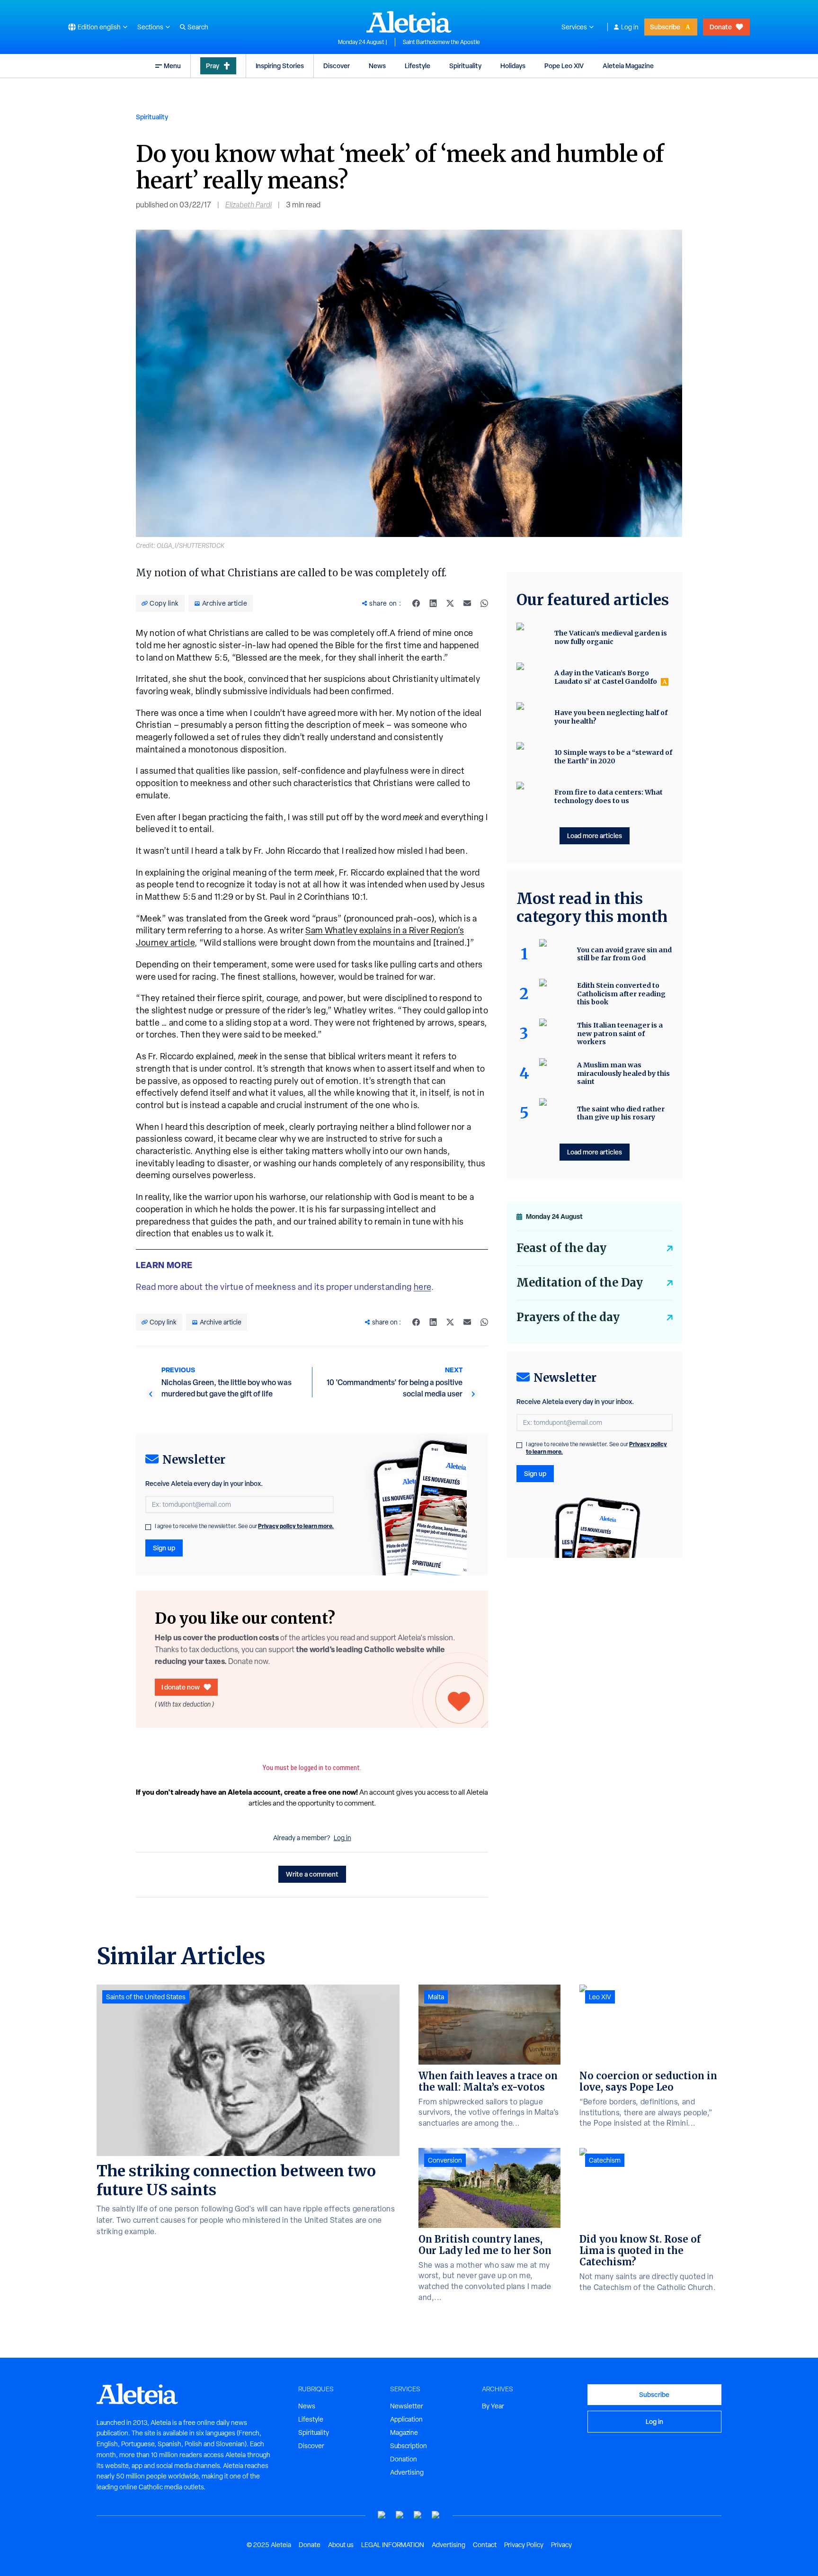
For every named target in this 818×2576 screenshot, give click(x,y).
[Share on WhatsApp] (484, 603)
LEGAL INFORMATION (393, 2545)
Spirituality (465, 66)
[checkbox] (148, 1527)
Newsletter (407, 2406)
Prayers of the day (568, 1317)
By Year (493, 2406)
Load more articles (595, 836)
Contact (485, 2545)
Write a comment (312, 1874)
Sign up (164, 1548)
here (422, 1287)
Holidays (513, 66)
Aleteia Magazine (628, 66)
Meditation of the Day (580, 1283)
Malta (436, 1997)
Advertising (407, 2472)
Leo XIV (600, 1997)
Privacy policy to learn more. (296, 1526)
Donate (721, 27)
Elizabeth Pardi (249, 205)
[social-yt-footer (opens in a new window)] (382, 2515)
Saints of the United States (146, 1997)
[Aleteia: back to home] (409, 22)
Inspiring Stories (280, 66)
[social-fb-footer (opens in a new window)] (400, 2515)
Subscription (409, 2446)
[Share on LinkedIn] (433, 603)
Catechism (605, 2160)
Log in (630, 27)
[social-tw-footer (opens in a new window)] (418, 2515)
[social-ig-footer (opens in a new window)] (436, 2515)
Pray (213, 66)
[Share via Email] (467, 603)
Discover (337, 66)
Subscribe (665, 27)
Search (198, 27)
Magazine (404, 2433)
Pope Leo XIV (564, 66)
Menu (172, 66)
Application (406, 2419)
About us (341, 2545)
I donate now (181, 1687)
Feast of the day (561, 1248)
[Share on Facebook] (416, 603)
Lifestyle (418, 66)
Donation (404, 2459)
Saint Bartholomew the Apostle (441, 42)
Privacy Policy (524, 2545)
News (377, 66)
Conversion (445, 2160)
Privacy (561, 2545)
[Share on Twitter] (450, 603)
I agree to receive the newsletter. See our (244, 1526)
